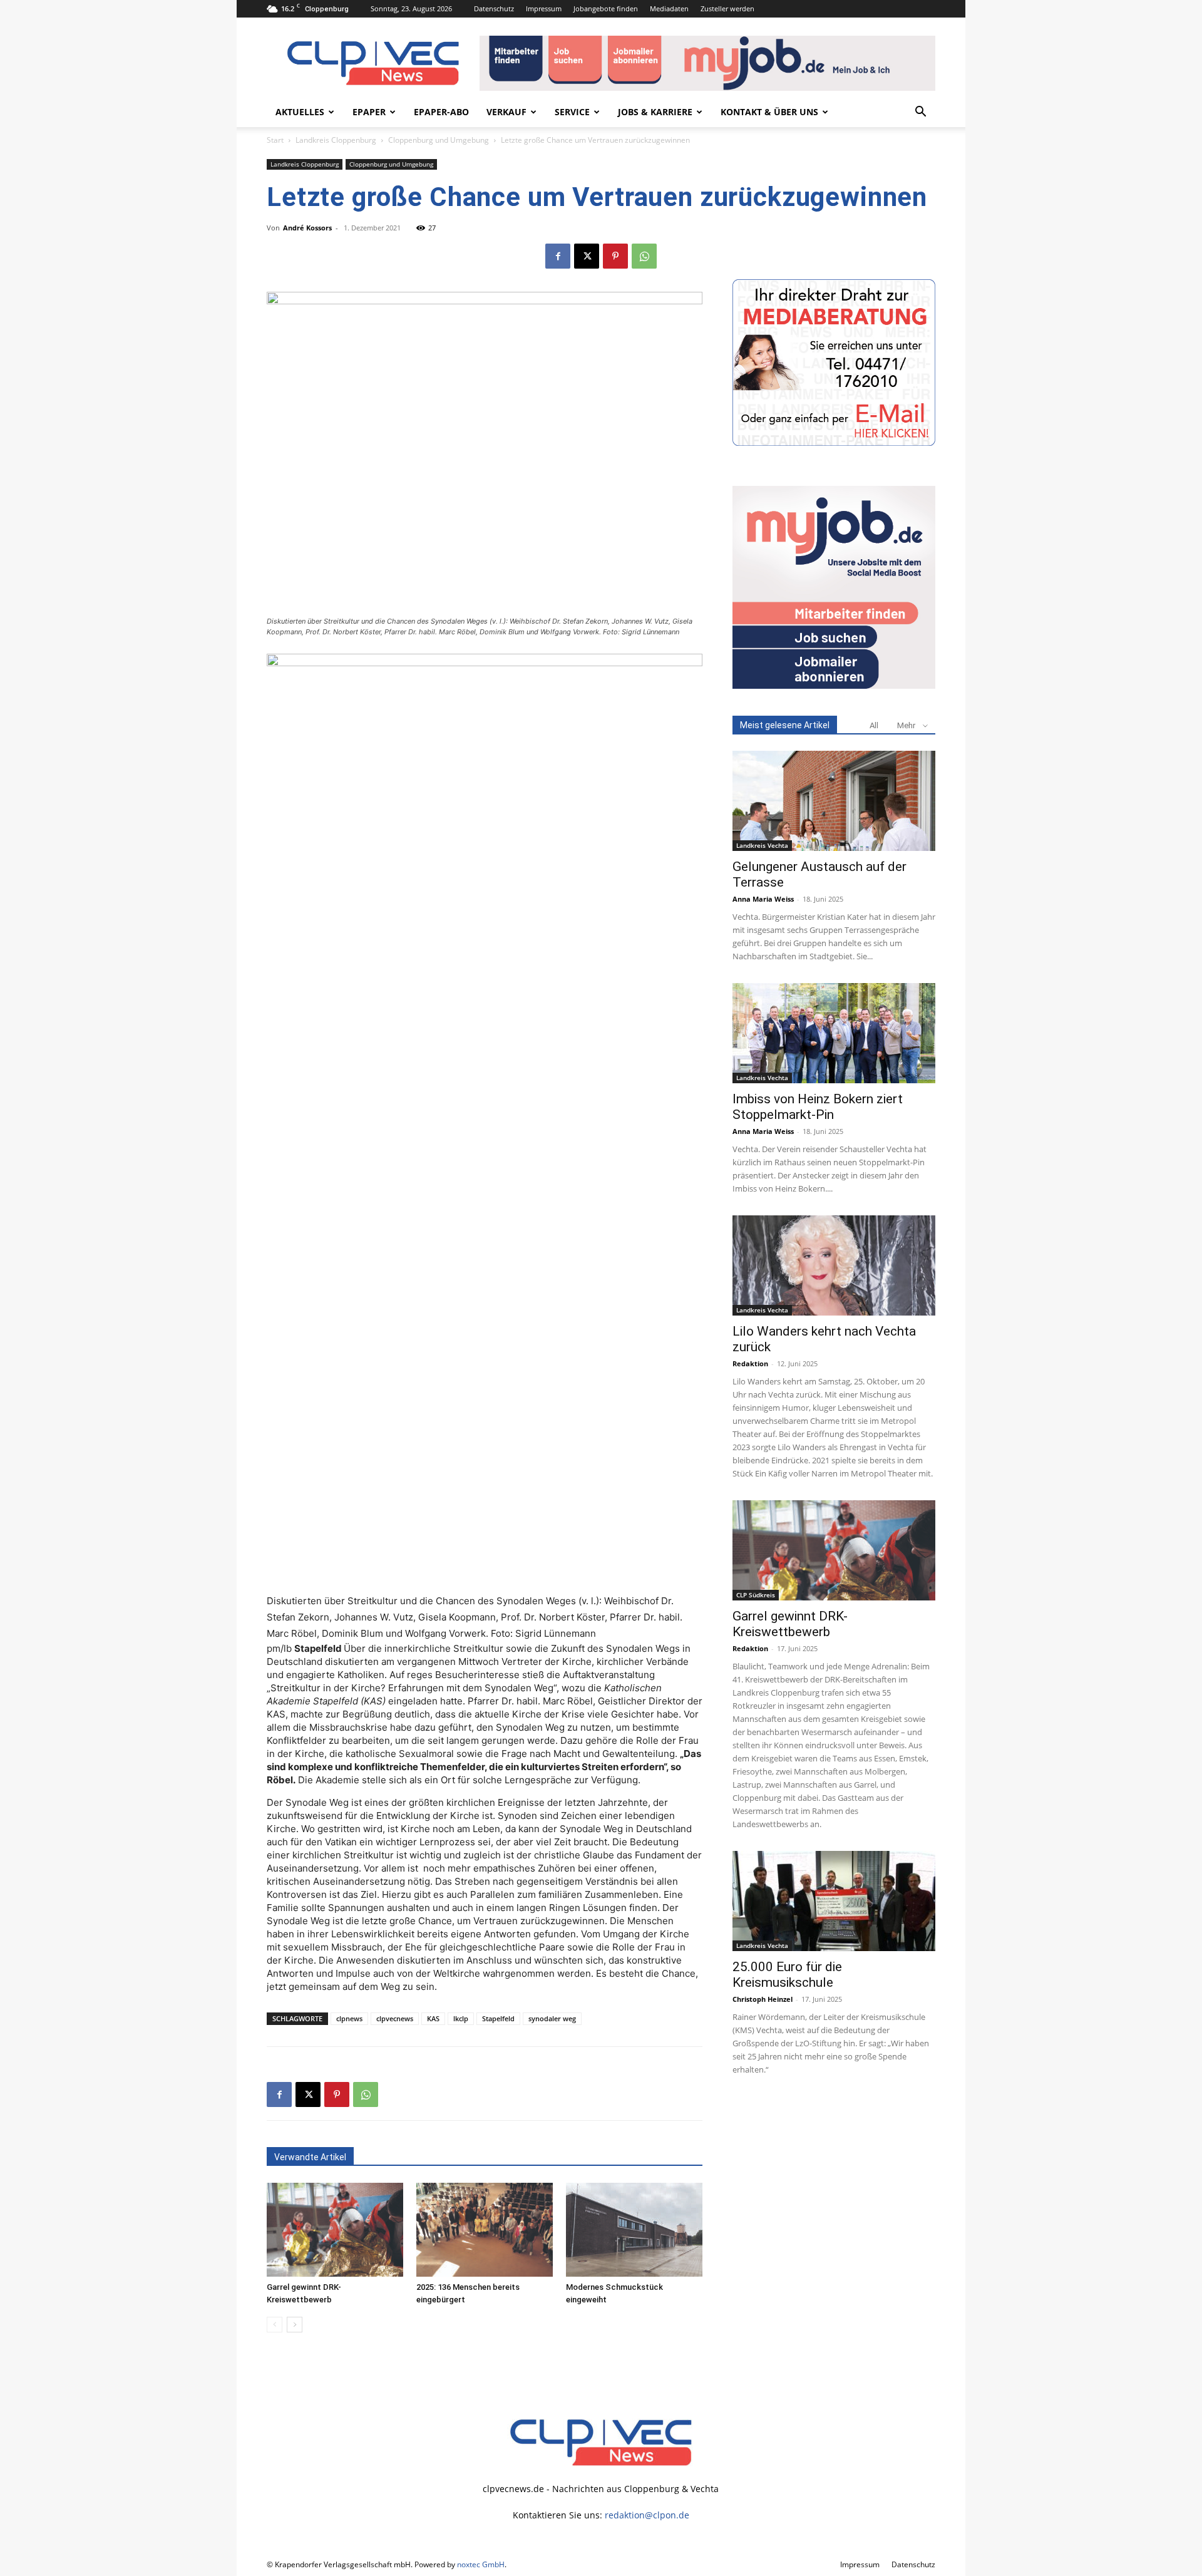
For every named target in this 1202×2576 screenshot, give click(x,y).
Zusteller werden (727, 8)
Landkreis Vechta (762, 845)
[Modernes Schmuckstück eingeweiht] (634, 2230)
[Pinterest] (615, 256)
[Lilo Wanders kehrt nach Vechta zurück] (834, 1265)
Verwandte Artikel (310, 2157)
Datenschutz (494, 8)
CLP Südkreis (756, 1595)
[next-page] (295, 2325)
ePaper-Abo (441, 112)
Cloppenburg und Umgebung (439, 140)
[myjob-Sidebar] (834, 685)
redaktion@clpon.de (647, 2515)
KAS (433, 2018)
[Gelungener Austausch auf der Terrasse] (834, 801)
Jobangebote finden (606, 8)
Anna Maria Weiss (763, 899)
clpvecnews (395, 2018)
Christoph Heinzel (763, 1999)
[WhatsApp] (644, 256)
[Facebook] (558, 256)
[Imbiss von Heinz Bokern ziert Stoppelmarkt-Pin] (834, 1033)
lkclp (461, 2018)
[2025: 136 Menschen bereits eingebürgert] (485, 2230)
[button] (920, 113)
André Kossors (307, 228)
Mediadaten (669, 8)
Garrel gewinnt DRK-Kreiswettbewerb (790, 1624)
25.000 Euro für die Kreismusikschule (787, 1975)
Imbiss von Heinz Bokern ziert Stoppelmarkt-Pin (818, 1107)
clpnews (349, 2018)
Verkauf (506, 112)
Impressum (544, 8)
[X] (587, 256)
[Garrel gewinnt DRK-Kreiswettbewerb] (335, 2230)
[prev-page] (275, 2325)
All (874, 725)
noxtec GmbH (481, 2564)
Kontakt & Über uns (769, 112)
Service (572, 112)
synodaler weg (552, 2018)
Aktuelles (300, 112)
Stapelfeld (498, 2018)
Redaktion (750, 1363)
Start (275, 140)
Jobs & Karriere (655, 112)
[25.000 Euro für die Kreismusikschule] (834, 1901)
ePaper (369, 112)
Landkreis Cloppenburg (336, 140)
